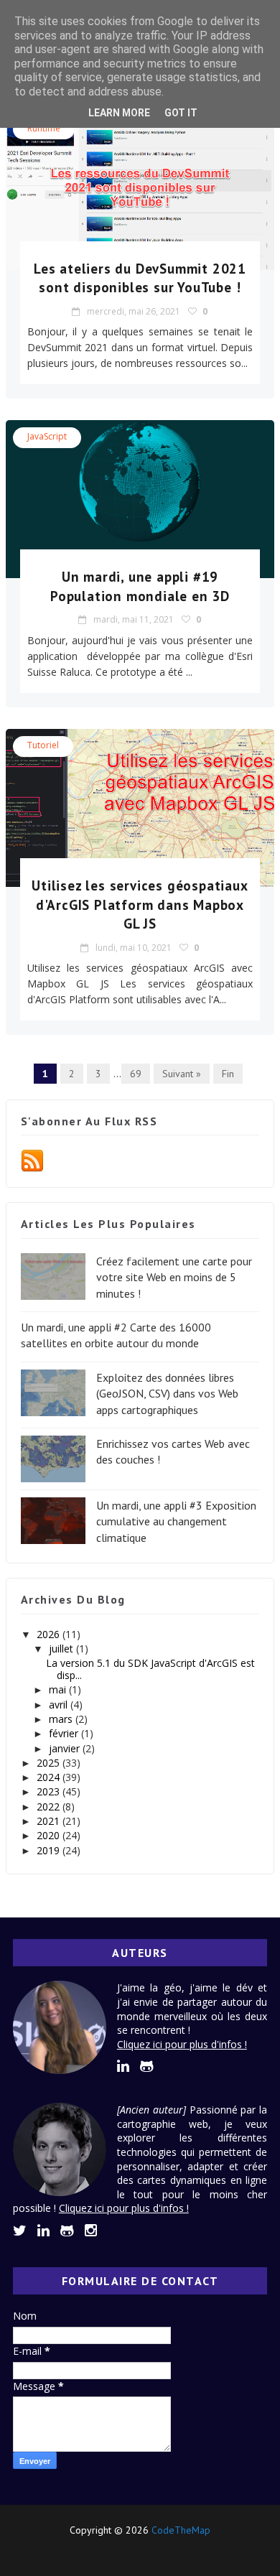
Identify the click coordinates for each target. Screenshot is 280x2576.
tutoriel (43, 745)
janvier (66, 1748)
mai (59, 1689)
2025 (50, 1763)
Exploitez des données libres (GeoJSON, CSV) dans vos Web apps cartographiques (167, 1394)
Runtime (44, 128)
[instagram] (91, 2231)
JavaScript (47, 436)
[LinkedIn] (114, 2550)
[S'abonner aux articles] (32, 1160)
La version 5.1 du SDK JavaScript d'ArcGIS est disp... (150, 1669)
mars (62, 1719)
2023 (50, 1791)
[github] (147, 2066)
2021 (50, 1821)
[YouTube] (163, 2550)
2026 (50, 1634)
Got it (181, 113)
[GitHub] (138, 2550)
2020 (50, 1835)
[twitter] (20, 2231)
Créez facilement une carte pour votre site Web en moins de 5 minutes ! (174, 1277)
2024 (50, 1777)
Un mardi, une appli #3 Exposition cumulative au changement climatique (176, 1521)
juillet (62, 1649)
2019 (50, 1850)
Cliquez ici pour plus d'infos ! (182, 2044)
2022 (50, 1807)
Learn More (119, 113)
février (65, 1733)
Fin (228, 1074)
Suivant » (182, 1074)
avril (60, 1705)
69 (136, 1074)
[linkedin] (123, 2066)
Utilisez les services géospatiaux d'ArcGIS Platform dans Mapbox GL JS (140, 905)
